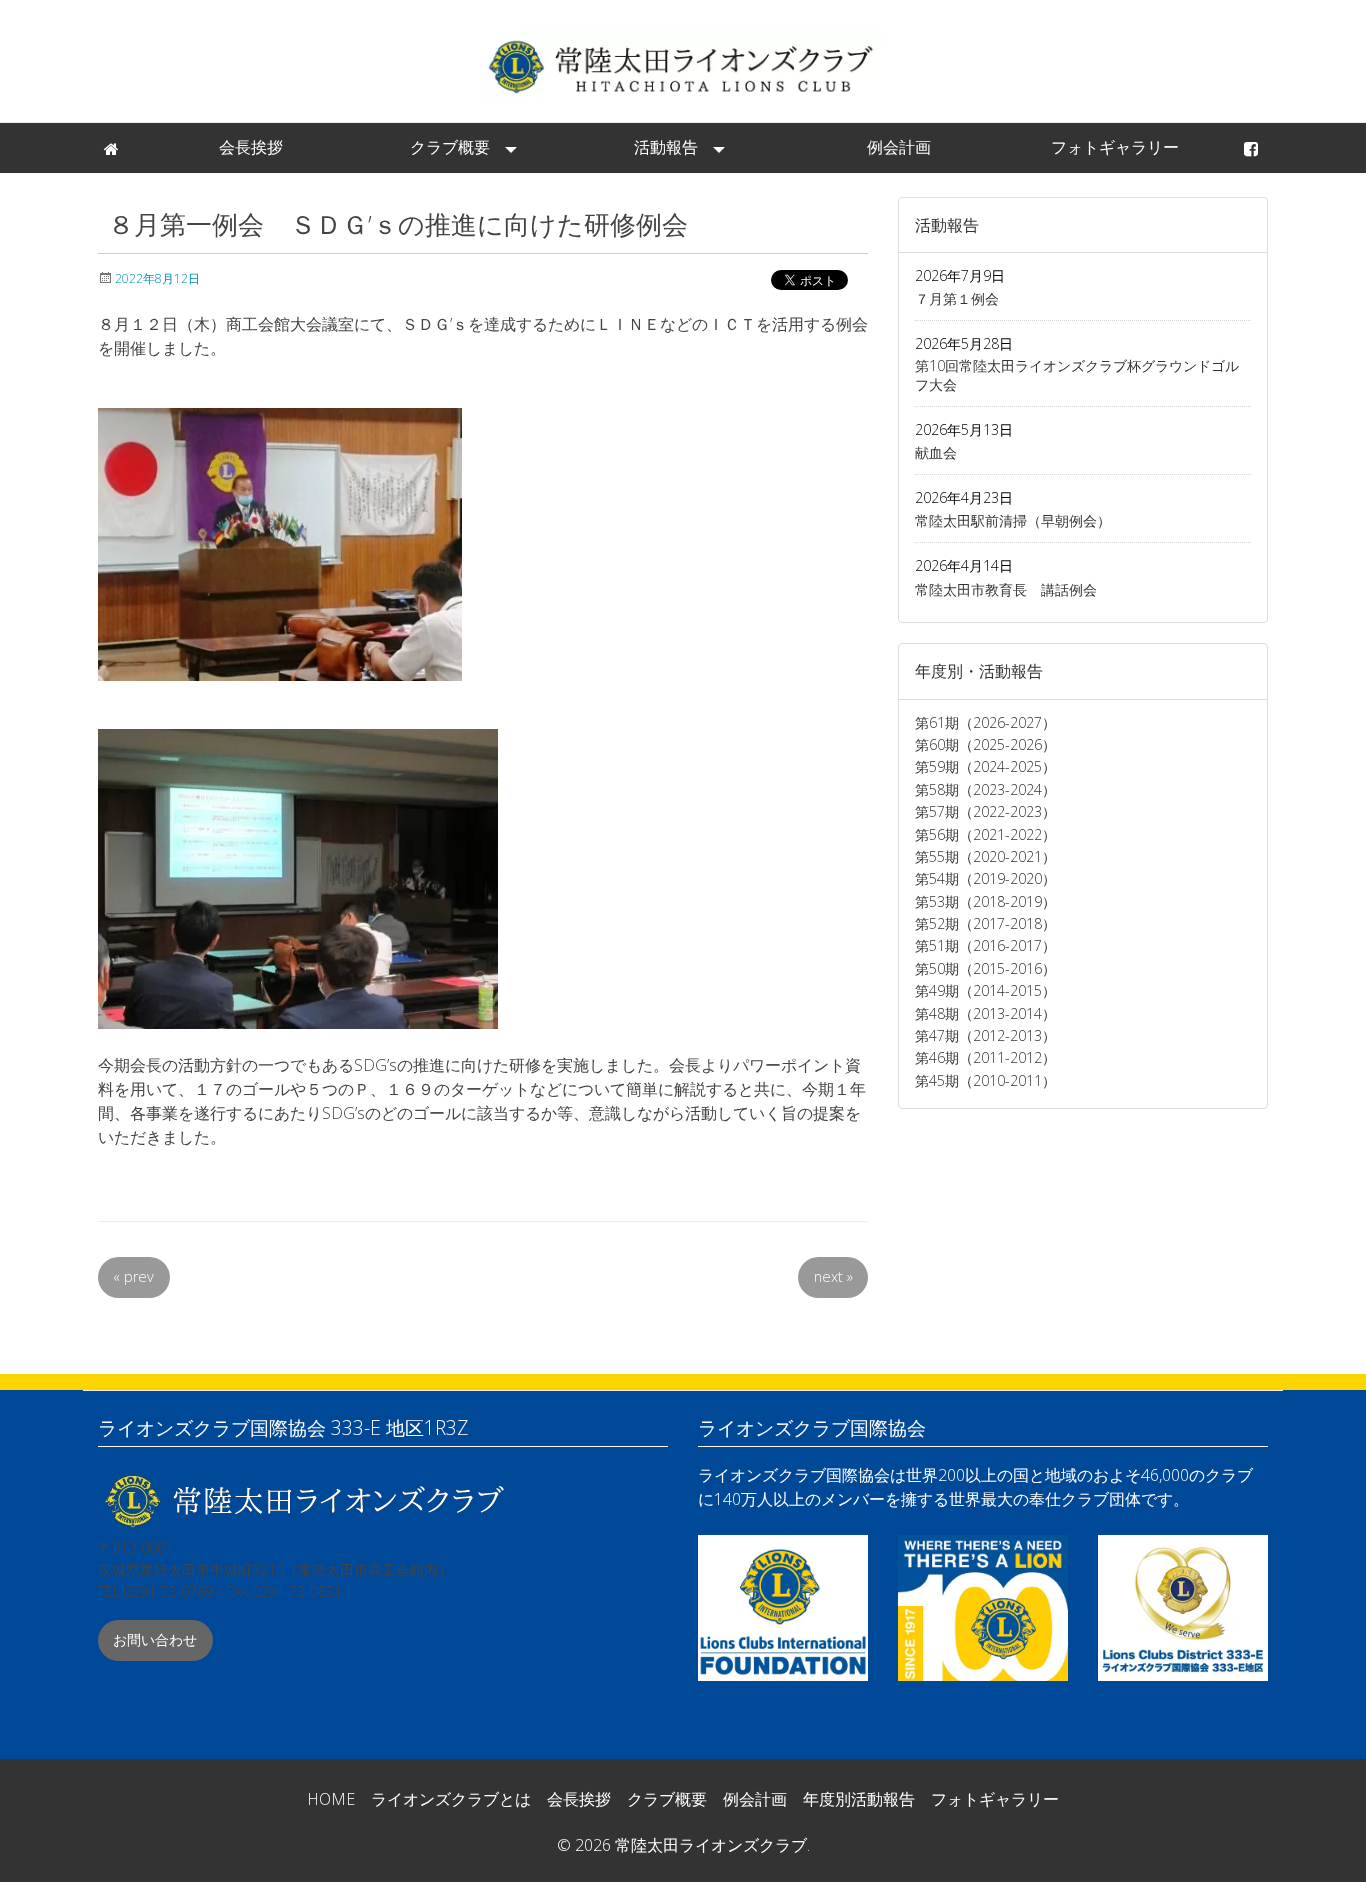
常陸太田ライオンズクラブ (683, 65)
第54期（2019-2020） (985, 878)
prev (133, 1276)
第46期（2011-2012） (985, 1057)
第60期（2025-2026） (985, 744)
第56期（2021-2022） (985, 834)
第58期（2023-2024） (985, 789)
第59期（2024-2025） (985, 766)
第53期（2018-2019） (985, 901)
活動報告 (666, 147)
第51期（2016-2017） (985, 945)
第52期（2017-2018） (985, 923)
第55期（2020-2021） (985, 856)
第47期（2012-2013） (985, 1035)
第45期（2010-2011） (985, 1080)
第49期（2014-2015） (985, 990)
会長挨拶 (251, 147)
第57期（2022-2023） (985, 811)
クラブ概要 (450, 147)
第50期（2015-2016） (985, 968)
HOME (331, 1799)
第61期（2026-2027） (985, 722)
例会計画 (899, 147)
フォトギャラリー (1115, 147)
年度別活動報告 (859, 1799)
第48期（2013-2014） (985, 1013)
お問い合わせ (155, 1639)
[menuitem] (113, 148)
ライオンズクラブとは (451, 1799)
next (833, 1276)
